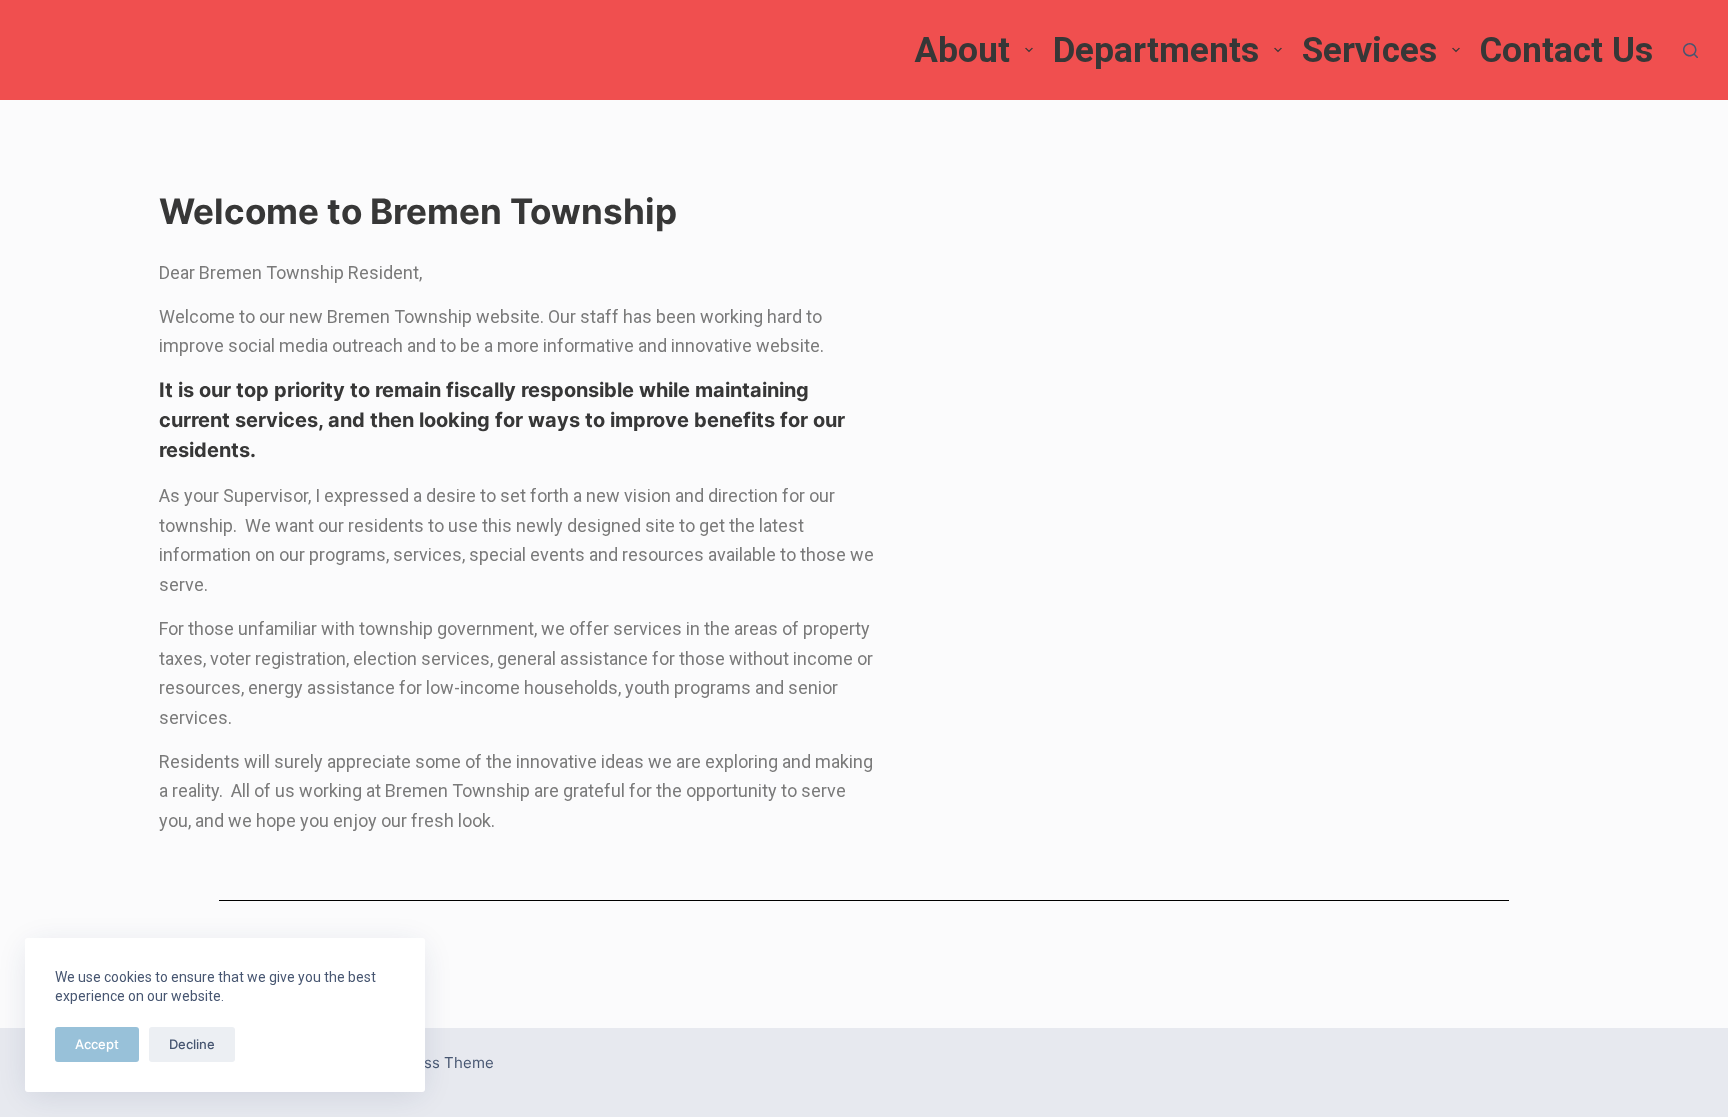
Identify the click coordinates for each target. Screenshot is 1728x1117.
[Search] (1690, 50)
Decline (192, 1044)
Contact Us (1566, 50)
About (962, 50)
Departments (1156, 50)
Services (1369, 50)
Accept (97, 1044)
